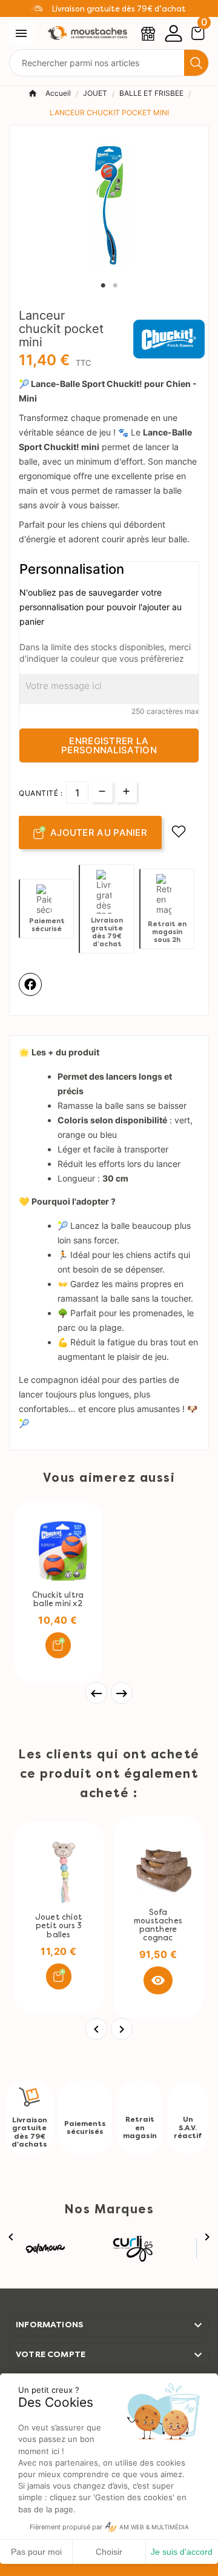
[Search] (196, 63)
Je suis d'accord (182, 2552)
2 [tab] (115, 286)
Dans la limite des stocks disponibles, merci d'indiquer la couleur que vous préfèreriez (105, 653)
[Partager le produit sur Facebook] (30, 984)
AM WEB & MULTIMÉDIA (154, 2527)
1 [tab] (103, 286)
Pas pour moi (36, 2552)
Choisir (109, 2552)
